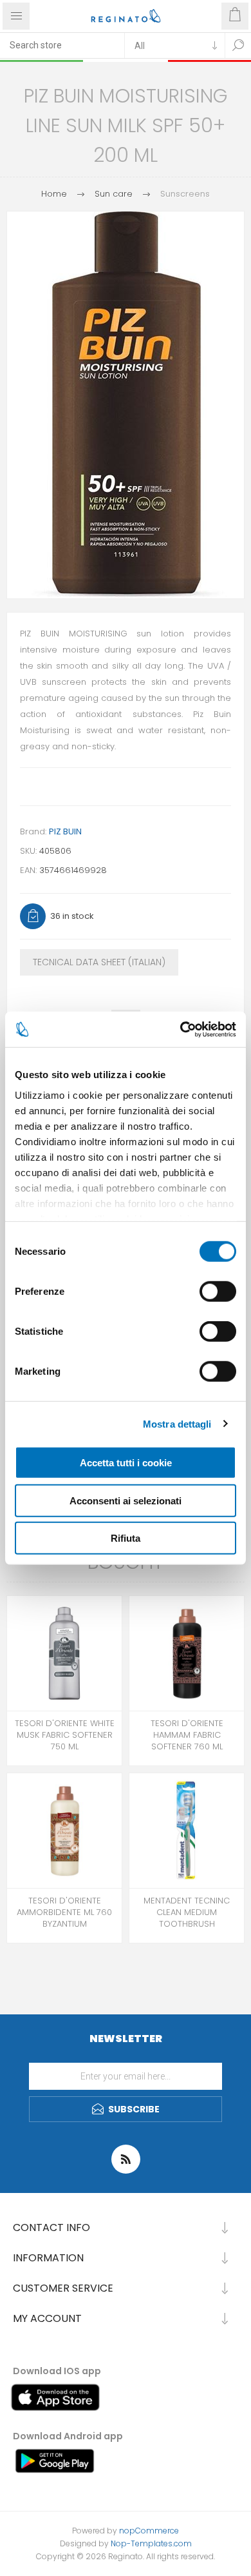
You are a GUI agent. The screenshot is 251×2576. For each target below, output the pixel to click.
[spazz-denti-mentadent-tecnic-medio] (187, 1831)
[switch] (218, 1292)
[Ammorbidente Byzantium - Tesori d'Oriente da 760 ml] (64, 1831)
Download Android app (68, 2436)
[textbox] (62, 45)
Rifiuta (126, 1538)
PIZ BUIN (65, 831)
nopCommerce (149, 2531)
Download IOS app (57, 2371)
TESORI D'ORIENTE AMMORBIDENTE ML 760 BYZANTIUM (64, 1912)
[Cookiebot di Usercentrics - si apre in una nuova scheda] (181, 1029)
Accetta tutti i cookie (126, 1463)
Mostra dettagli (177, 1423)
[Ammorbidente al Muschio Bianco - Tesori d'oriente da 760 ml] (64, 1653)
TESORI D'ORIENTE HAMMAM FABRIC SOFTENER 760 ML (187, 1735)
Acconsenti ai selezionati (126, 1500)
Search (238, 45)
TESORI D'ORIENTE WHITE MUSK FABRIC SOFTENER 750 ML (65, 1735)
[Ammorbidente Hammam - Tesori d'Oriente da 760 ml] (187, 1653)
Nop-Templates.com (151, 2543)
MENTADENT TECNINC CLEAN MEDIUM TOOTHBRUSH (187, 1912)
